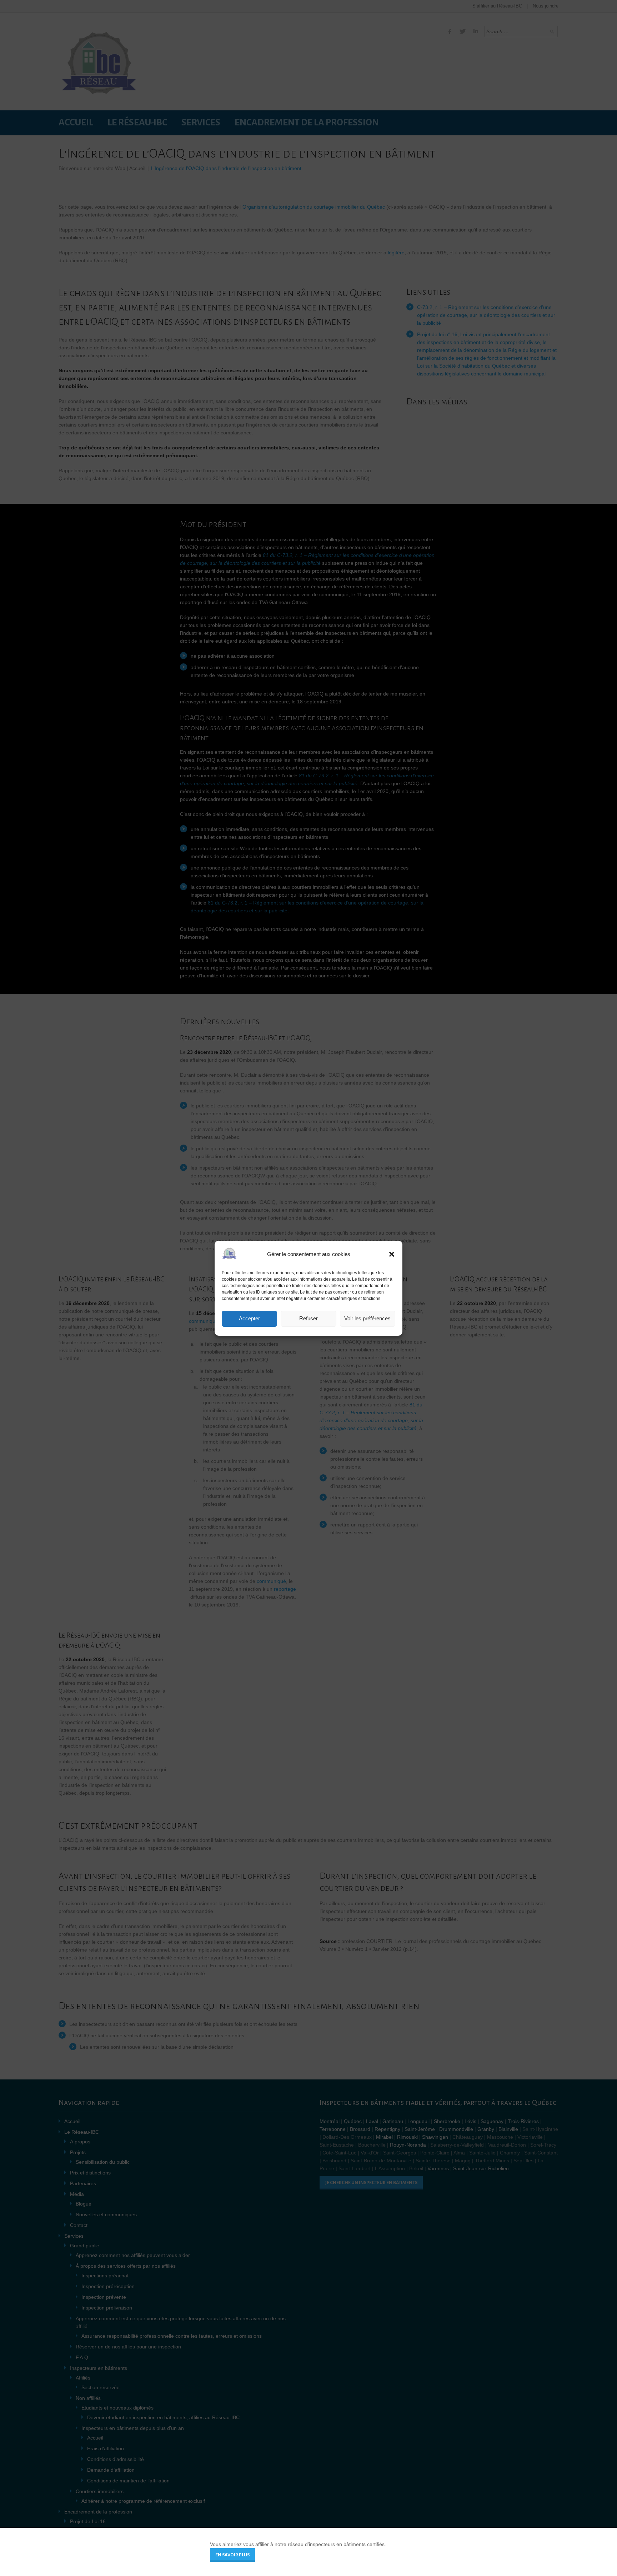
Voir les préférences (367, 1318)
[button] (392, 1254)
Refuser (308, 1318)
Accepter (249, 1318)
